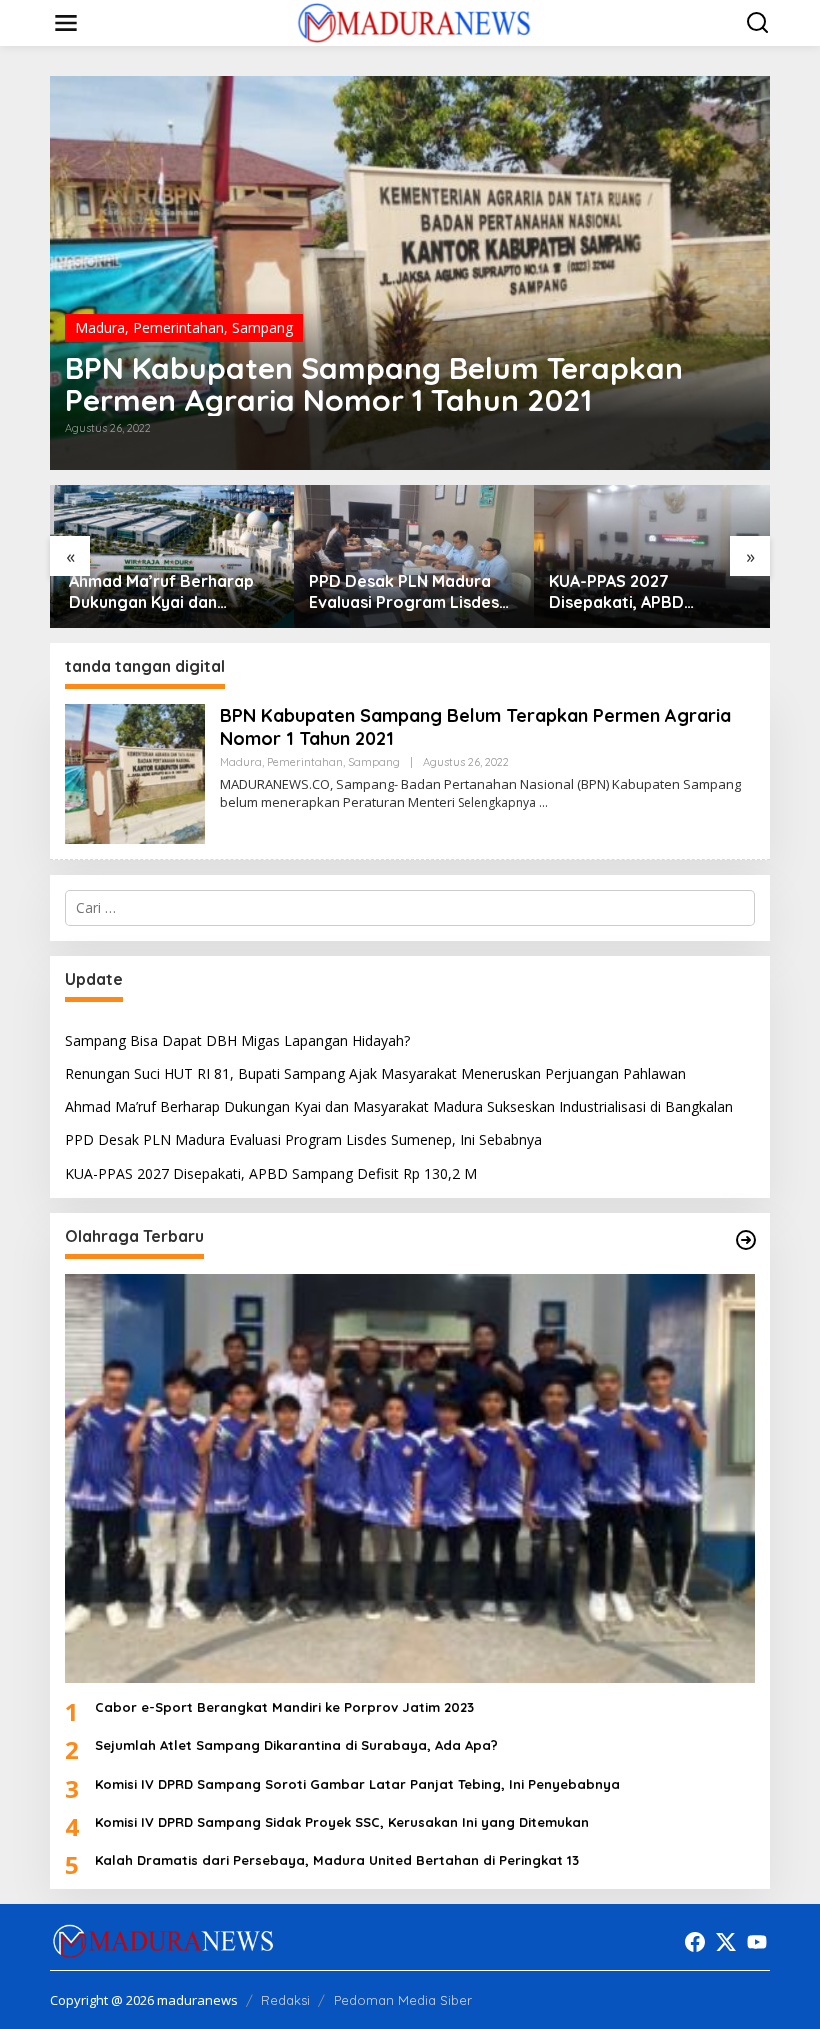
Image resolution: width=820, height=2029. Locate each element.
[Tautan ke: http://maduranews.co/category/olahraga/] (746, 1240)
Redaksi (285, 2000)
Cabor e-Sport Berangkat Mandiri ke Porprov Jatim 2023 (284, 1707)
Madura (100, 327)
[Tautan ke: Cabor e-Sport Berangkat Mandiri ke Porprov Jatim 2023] (410, 1478)
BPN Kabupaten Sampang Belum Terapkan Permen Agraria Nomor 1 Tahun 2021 (374, 384)
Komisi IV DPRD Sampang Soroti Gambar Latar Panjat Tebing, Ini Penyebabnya (357, 1784)
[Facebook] (695, 1942)
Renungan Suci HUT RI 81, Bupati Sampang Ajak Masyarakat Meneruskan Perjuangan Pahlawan (375, 1073)
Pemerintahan (178, 327)
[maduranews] (413, 21)
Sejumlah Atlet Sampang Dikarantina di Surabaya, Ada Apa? (296, 1745)
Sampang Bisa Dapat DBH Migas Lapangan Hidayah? (237, 1040)
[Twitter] (726, 1942)
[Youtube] (757, 1942)
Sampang (262, 327)
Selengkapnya (497, 802)
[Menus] (66, 23)
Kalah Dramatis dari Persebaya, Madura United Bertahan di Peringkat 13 (337, 1860)
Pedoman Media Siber (403, 2000)
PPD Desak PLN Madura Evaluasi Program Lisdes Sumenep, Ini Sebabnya (400, 592)
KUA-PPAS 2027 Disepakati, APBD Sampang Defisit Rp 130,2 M (644, 592)
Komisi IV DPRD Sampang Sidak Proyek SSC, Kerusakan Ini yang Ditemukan (342, 1822)
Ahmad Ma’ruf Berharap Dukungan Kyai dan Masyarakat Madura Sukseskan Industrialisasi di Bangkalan (170, 592)
